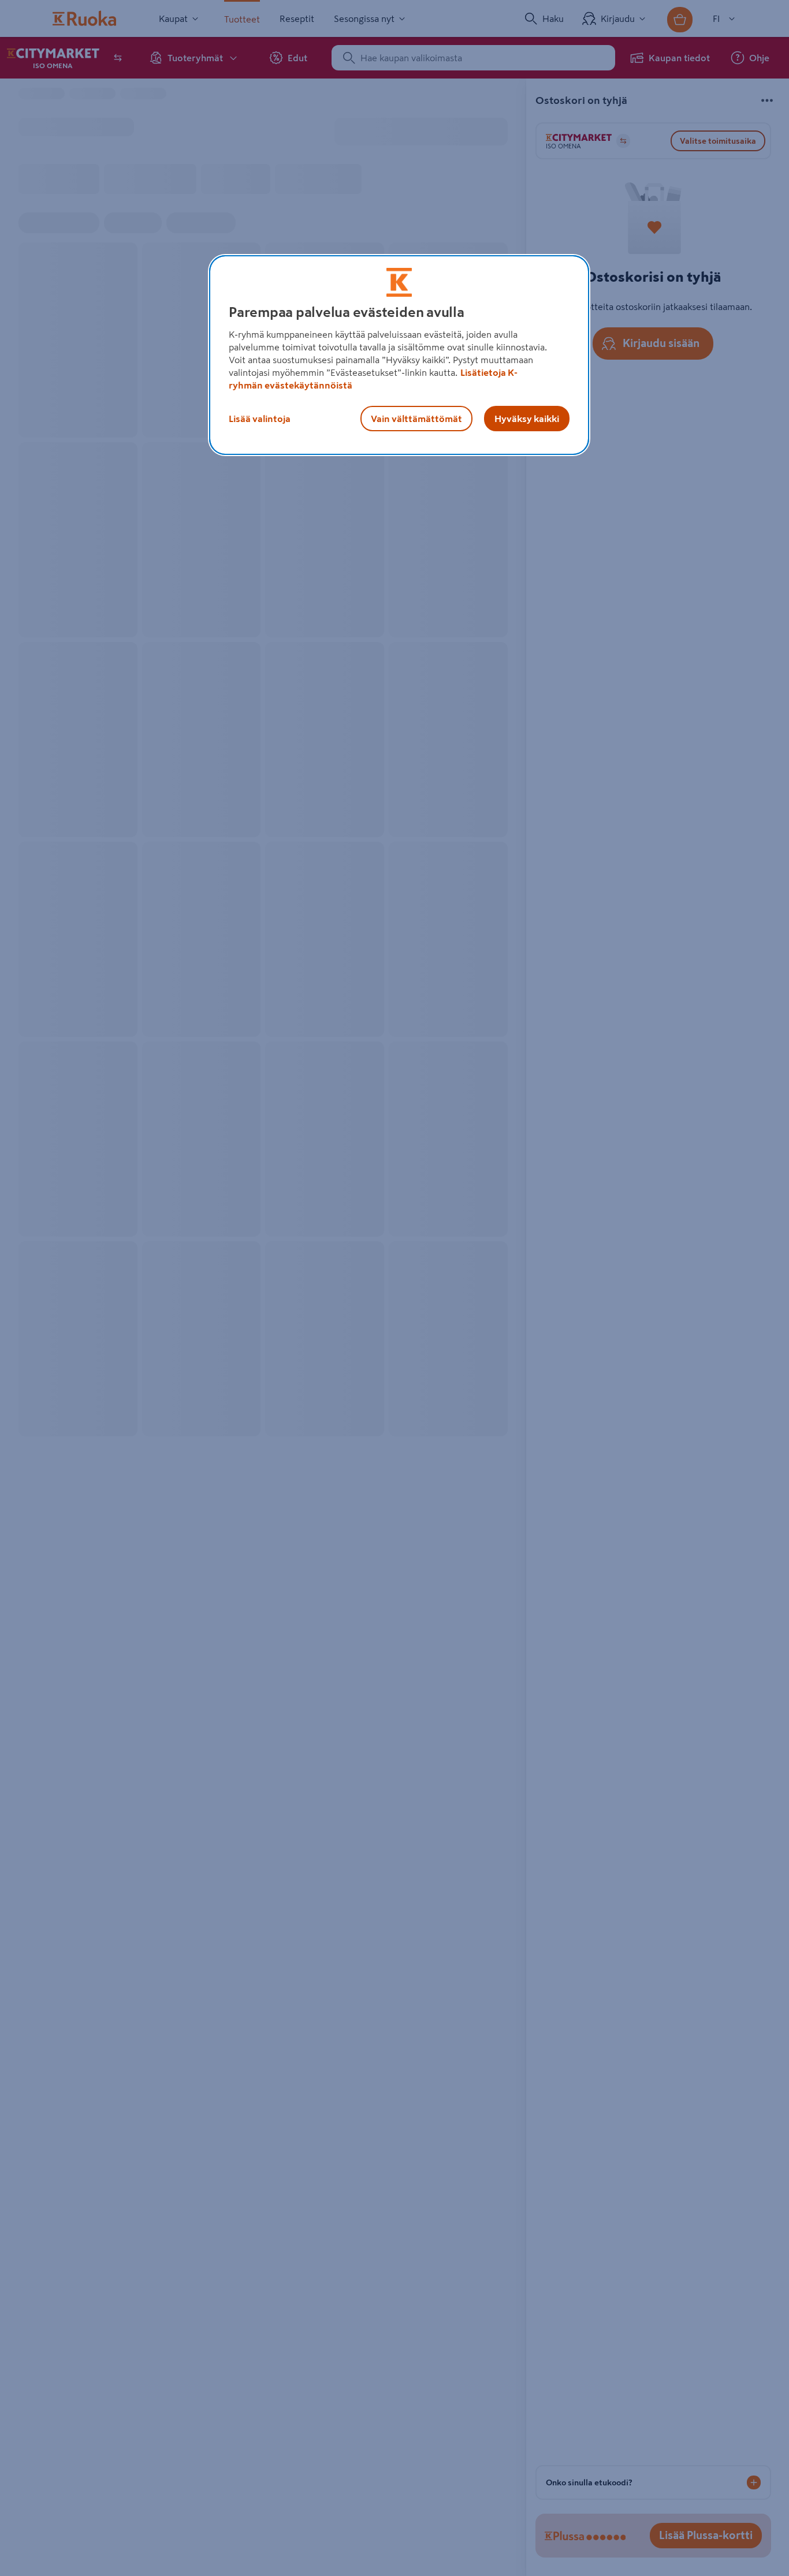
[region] (399, 355)
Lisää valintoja (260, 419)
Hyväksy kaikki (527, 419)
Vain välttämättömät (416, 419)
